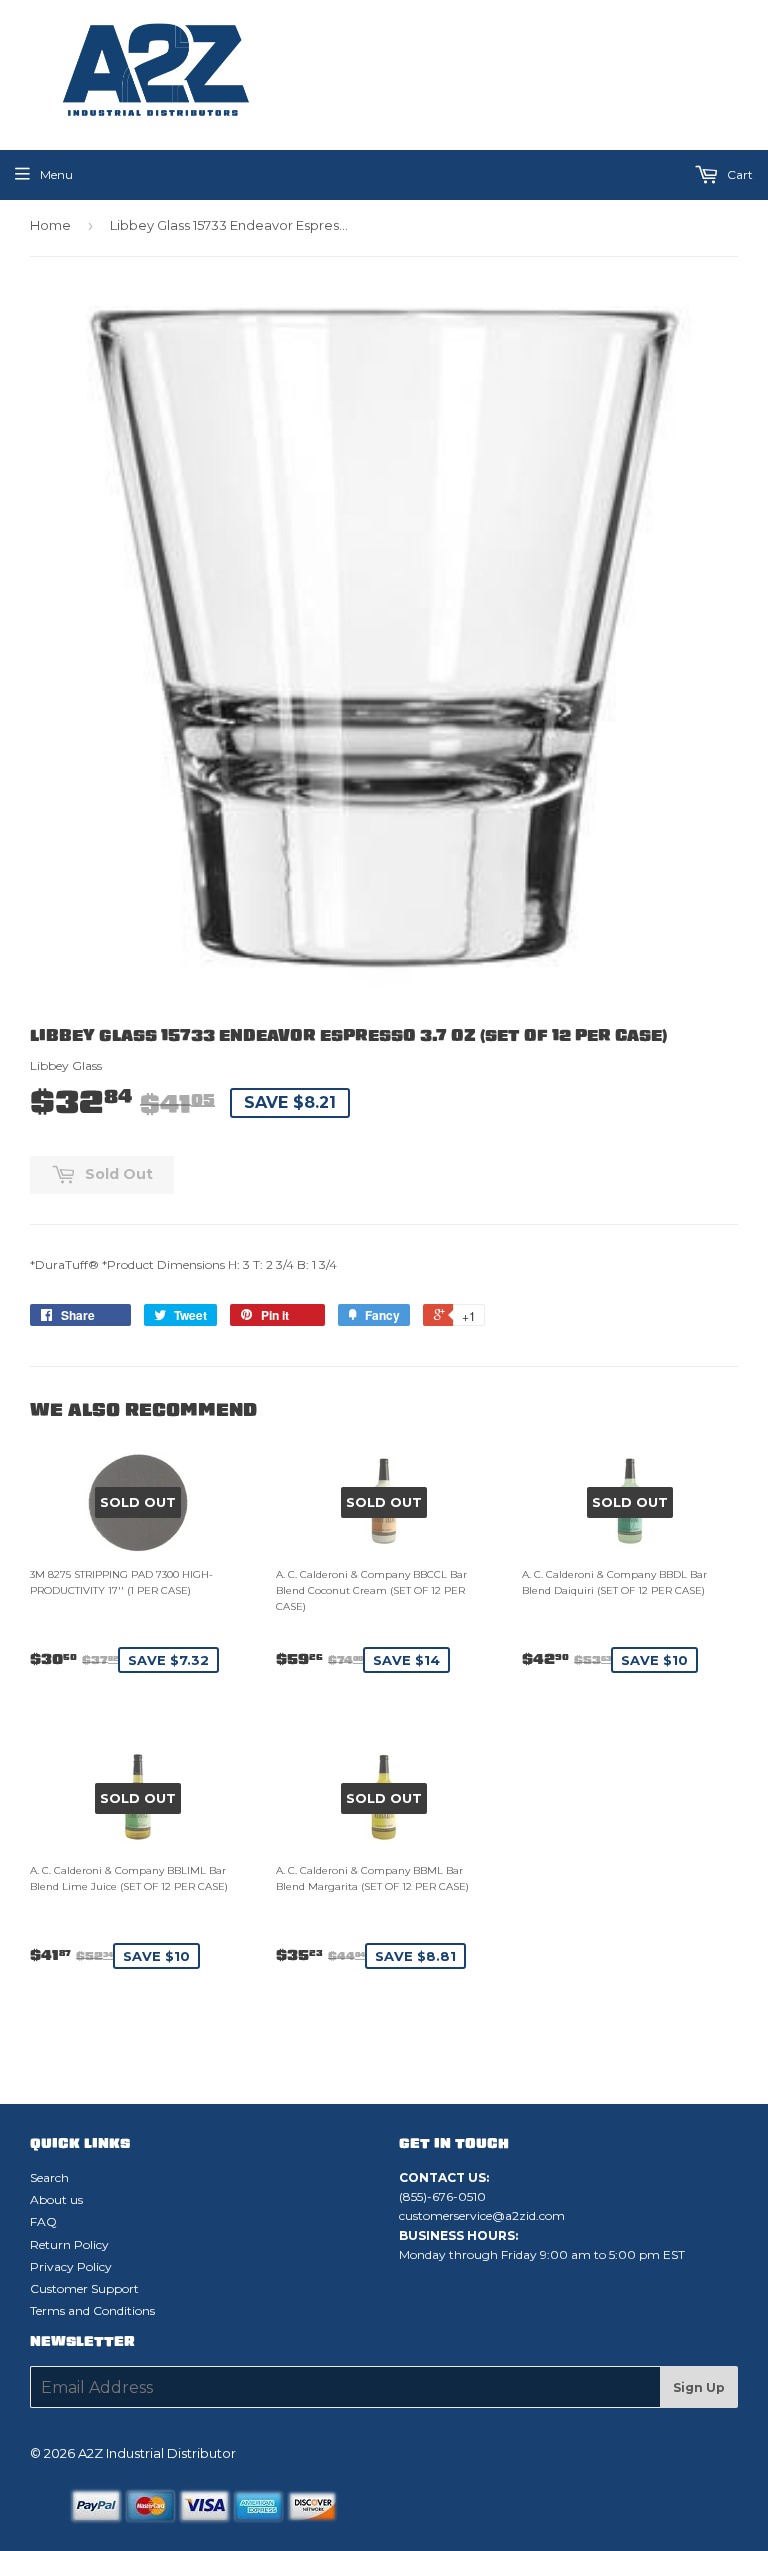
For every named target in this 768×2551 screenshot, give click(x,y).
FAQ (43, 2221)
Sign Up (699, 2387)
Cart (738, 174)
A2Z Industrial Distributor (157, 2453)
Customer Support (84, 2288)
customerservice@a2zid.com (482, 2215)
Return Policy (69, 2244)
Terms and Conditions (92, 2310)
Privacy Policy (71, 2266)
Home (50, 225)
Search (49, 2177)
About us (56, 2199)
